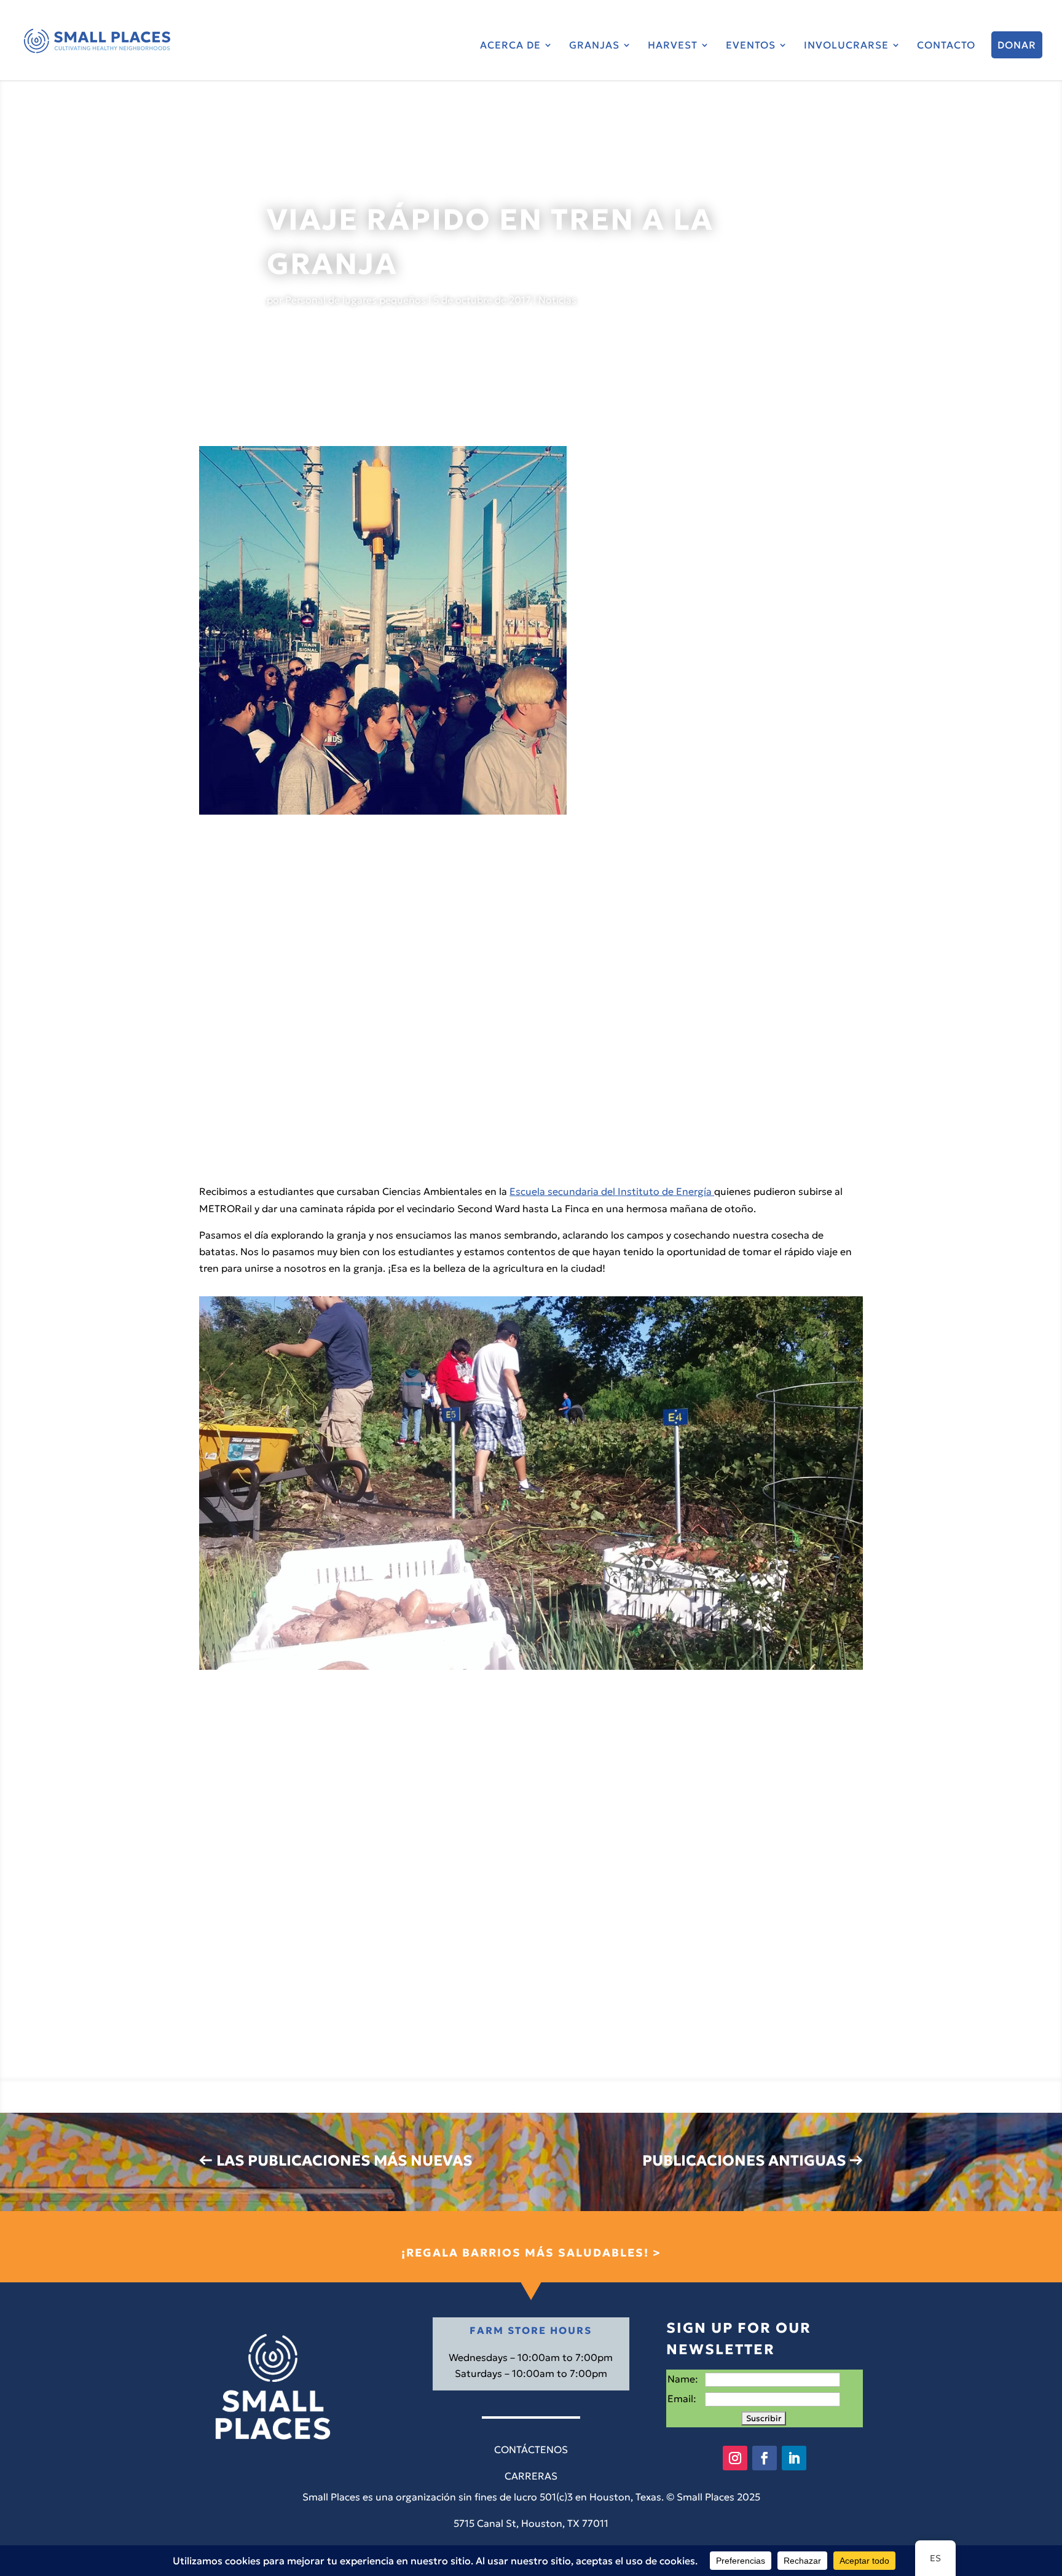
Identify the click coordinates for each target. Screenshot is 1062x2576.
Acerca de (510, 46)
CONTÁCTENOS (531, 2449)
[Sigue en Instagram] (735, 2458)
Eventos (751, 46)
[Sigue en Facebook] (765, 2458)
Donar (1017, 45)
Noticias (557, 300)
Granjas (594, 46)
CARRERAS (531, 2476)
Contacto (946, 46)
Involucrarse (846, 46)
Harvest (673, 46)
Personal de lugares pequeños (356, 300)
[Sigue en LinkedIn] (794, 2458)
